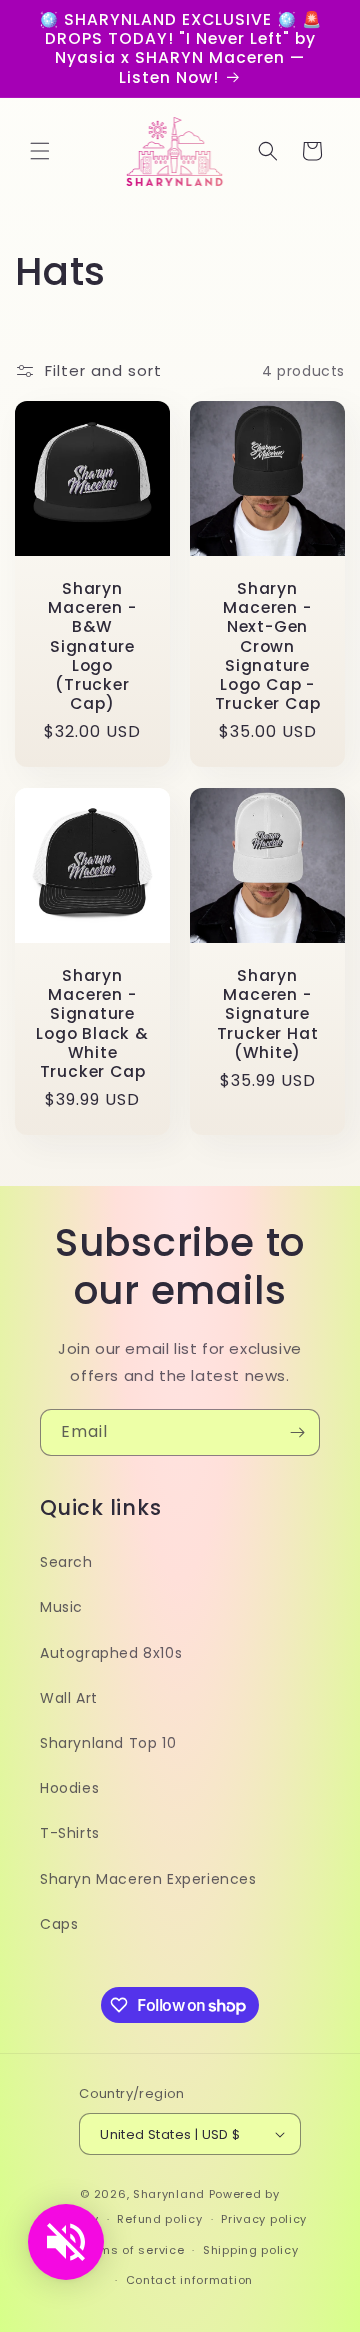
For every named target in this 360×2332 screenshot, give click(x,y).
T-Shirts (70, 1833)
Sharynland (169, 2194)
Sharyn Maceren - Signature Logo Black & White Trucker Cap (92, 1023)
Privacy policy (264, 2219)
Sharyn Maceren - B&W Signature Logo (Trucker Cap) (92, 646)
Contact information (189, 2280)
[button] (40, 151)
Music (61, 1607)
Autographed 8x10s (111, 1653)
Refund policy (159, 2219)
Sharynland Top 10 (108, 1743)
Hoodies (69, 1788)
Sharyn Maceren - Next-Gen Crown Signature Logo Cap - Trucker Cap (268, 646)
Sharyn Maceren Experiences (148, 1879)
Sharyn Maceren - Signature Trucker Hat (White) (268, 1014)
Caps (59, 1924)
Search (66, 1562)
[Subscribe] (297, 1432)
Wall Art (69, 1698)
